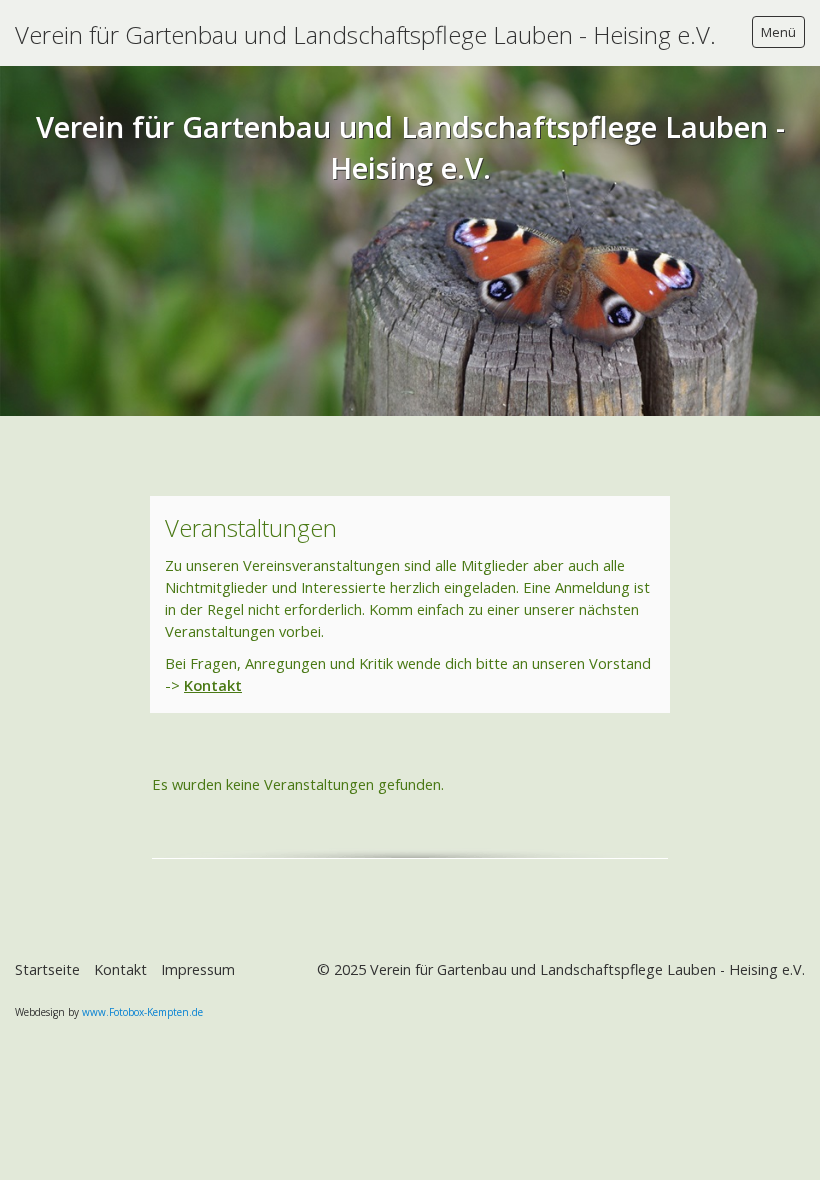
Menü (778, 32)
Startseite (47, 969)
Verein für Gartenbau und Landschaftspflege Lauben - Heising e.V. (365, 34)
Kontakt (213, 685)
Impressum (198, 969)
